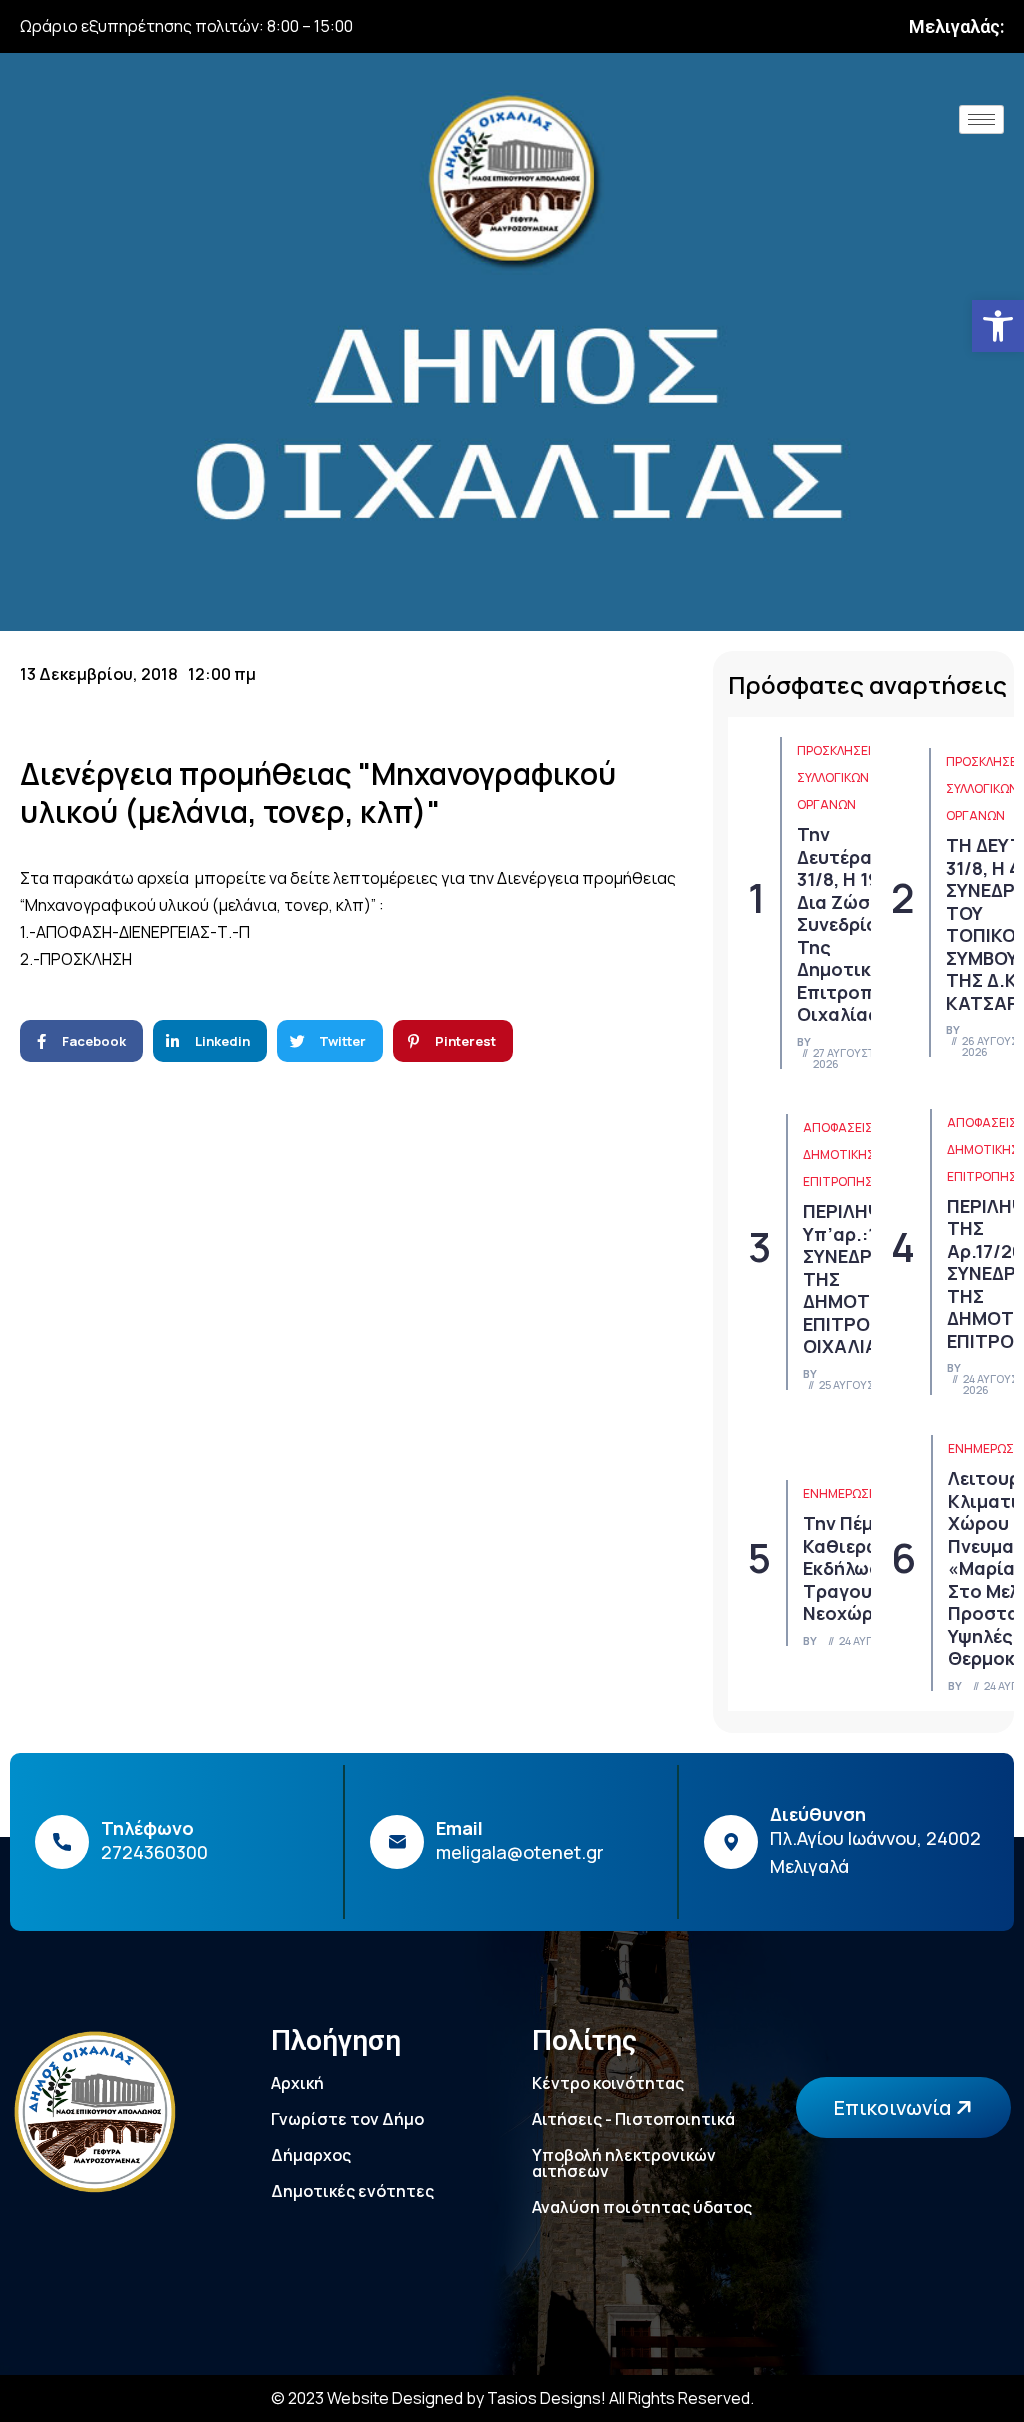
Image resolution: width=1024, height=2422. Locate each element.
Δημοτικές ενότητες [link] (352, 2191)
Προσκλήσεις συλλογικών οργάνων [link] (838, 777)
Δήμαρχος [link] (311, 2155)
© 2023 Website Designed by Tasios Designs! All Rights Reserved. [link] (512, 2398)
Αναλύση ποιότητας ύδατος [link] (642, 2207)
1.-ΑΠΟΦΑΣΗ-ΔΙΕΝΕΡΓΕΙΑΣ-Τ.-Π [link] (135, 932)
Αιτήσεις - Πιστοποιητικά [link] (633, 2119)
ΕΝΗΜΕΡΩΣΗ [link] (840, 1493)
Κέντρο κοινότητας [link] (608, 2083)
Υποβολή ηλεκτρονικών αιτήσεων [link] (624, 2163)
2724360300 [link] (154, 1852)
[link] (998, 326)
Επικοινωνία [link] (894, 2107)
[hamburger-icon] (981, 119)
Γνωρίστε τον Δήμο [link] (347, 2119)
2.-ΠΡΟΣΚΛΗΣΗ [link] (76, 959)
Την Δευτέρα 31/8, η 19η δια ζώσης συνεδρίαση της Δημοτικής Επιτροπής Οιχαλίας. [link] (849, 924)
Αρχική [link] (297, 2083)
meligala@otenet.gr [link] (520, 1852)
